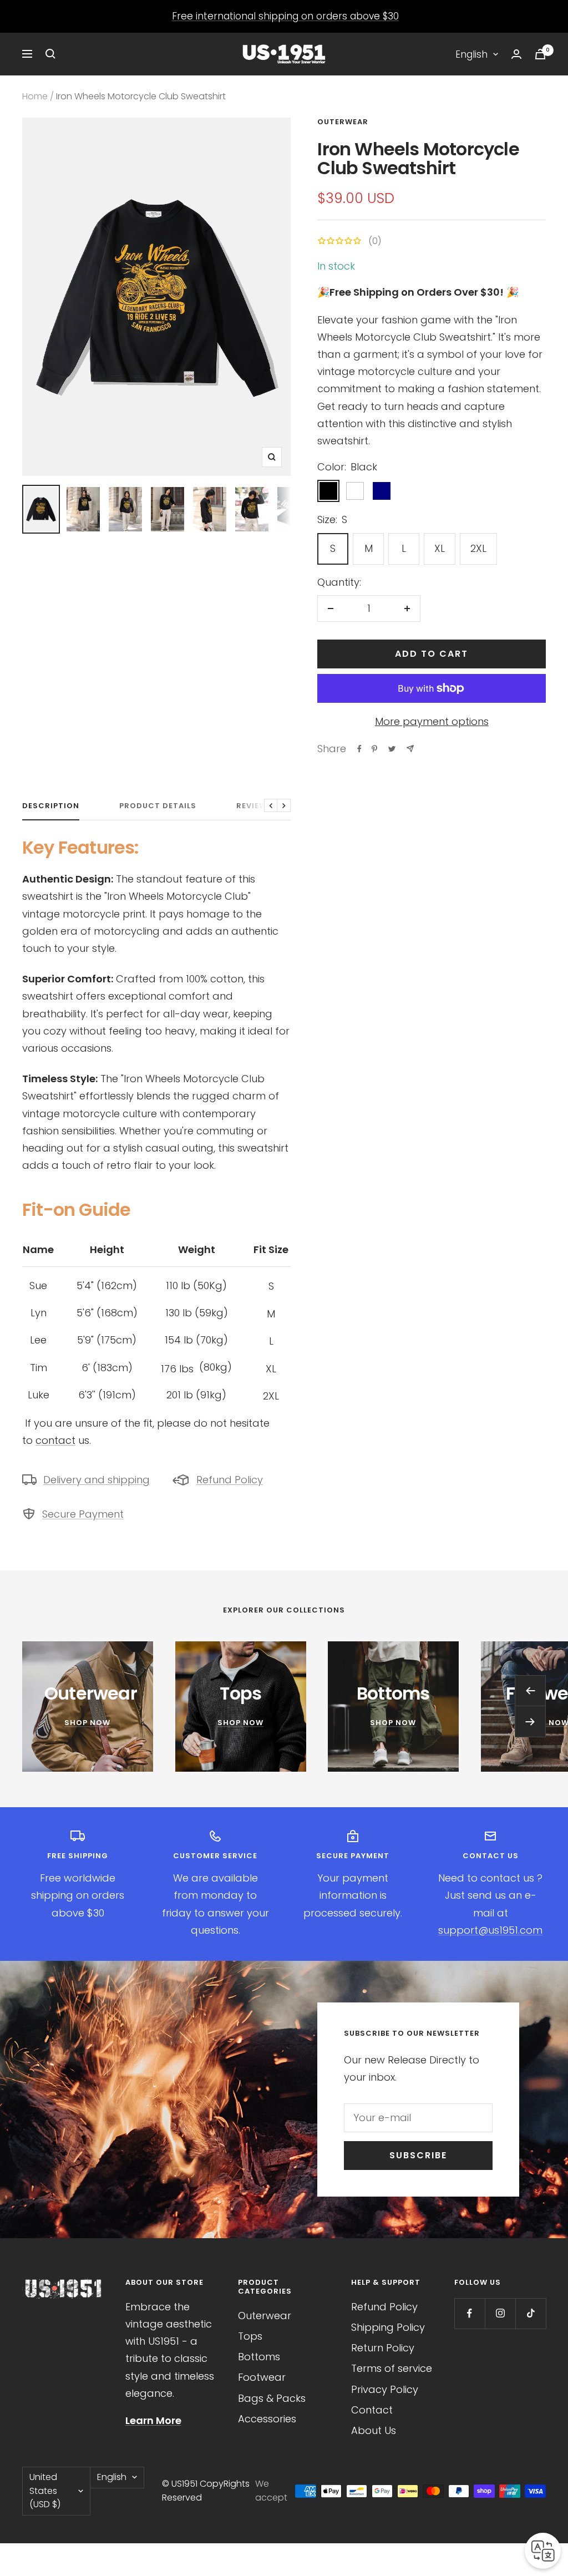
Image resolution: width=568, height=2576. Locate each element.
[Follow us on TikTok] (531, 2313)
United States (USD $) (45, 2491)
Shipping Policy (388, 2327)
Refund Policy (230, 1480)
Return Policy (383, 2348)
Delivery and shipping (97, 1480)
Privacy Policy (385, 2389)
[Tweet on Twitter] (392, 749)
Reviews (254, 806)
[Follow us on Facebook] (470, 2313)
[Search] (50, 54)
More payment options (432, 721)
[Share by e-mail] (410, 749)
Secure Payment (83, 1514)
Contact (372, 2410)
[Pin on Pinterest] (374, 749)
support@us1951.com (490, 1930)
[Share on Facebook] (359, 749)
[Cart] (540, 54)
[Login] (516, 54)
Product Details (158, 806)
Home (35, 96)
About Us (374, 2430)
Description (51, 806)
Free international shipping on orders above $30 (285, 16)
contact (55, 1440)
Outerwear (343, 122)
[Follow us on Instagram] (500, 2313)
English (471, 54)
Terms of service (392, 2368)
